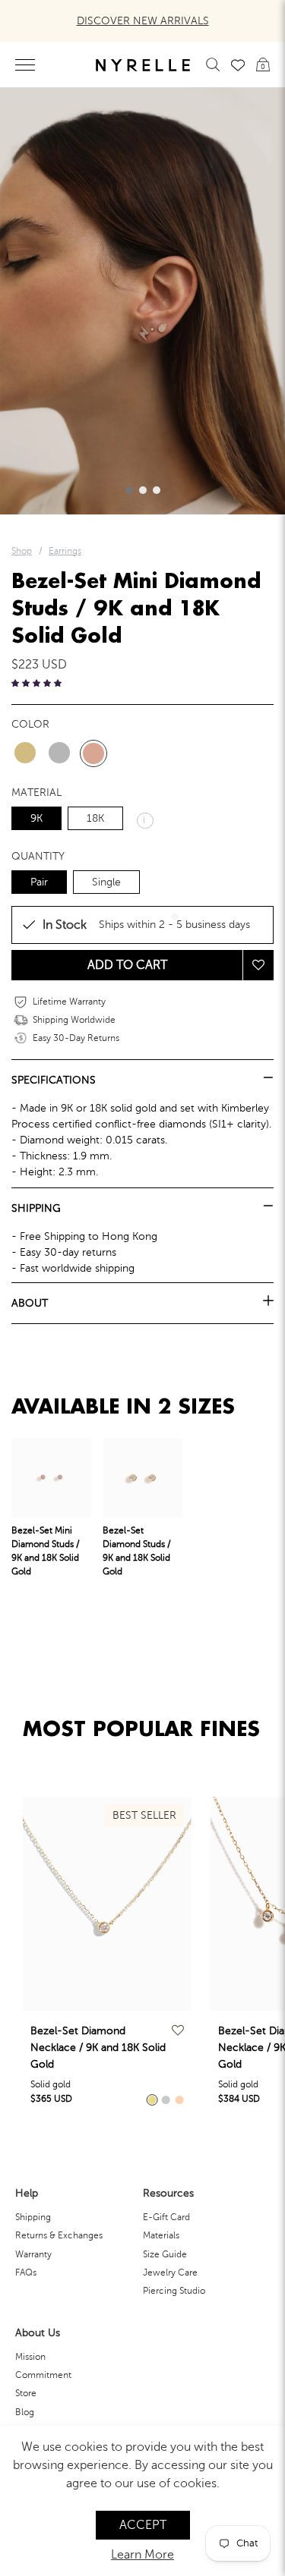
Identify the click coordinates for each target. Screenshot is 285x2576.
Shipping (33, 2217)
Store (26, 2393)
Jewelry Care (170, 2272)
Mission (30, 2357)
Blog (25, 2412)
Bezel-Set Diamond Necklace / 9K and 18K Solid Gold (98, 2048)
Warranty (33, 2254)
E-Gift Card (166, 2217)
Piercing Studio (174, 2291)
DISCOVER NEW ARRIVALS (143, 21)
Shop (22, 551)
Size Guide (165, 2254)
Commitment (43, 2375)
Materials (161, 2235)
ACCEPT (143, 2525)
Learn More (142, 2555)
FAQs (26, 2272)
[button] (129, 490)
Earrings (65, 551)
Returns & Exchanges (59, 2235)
